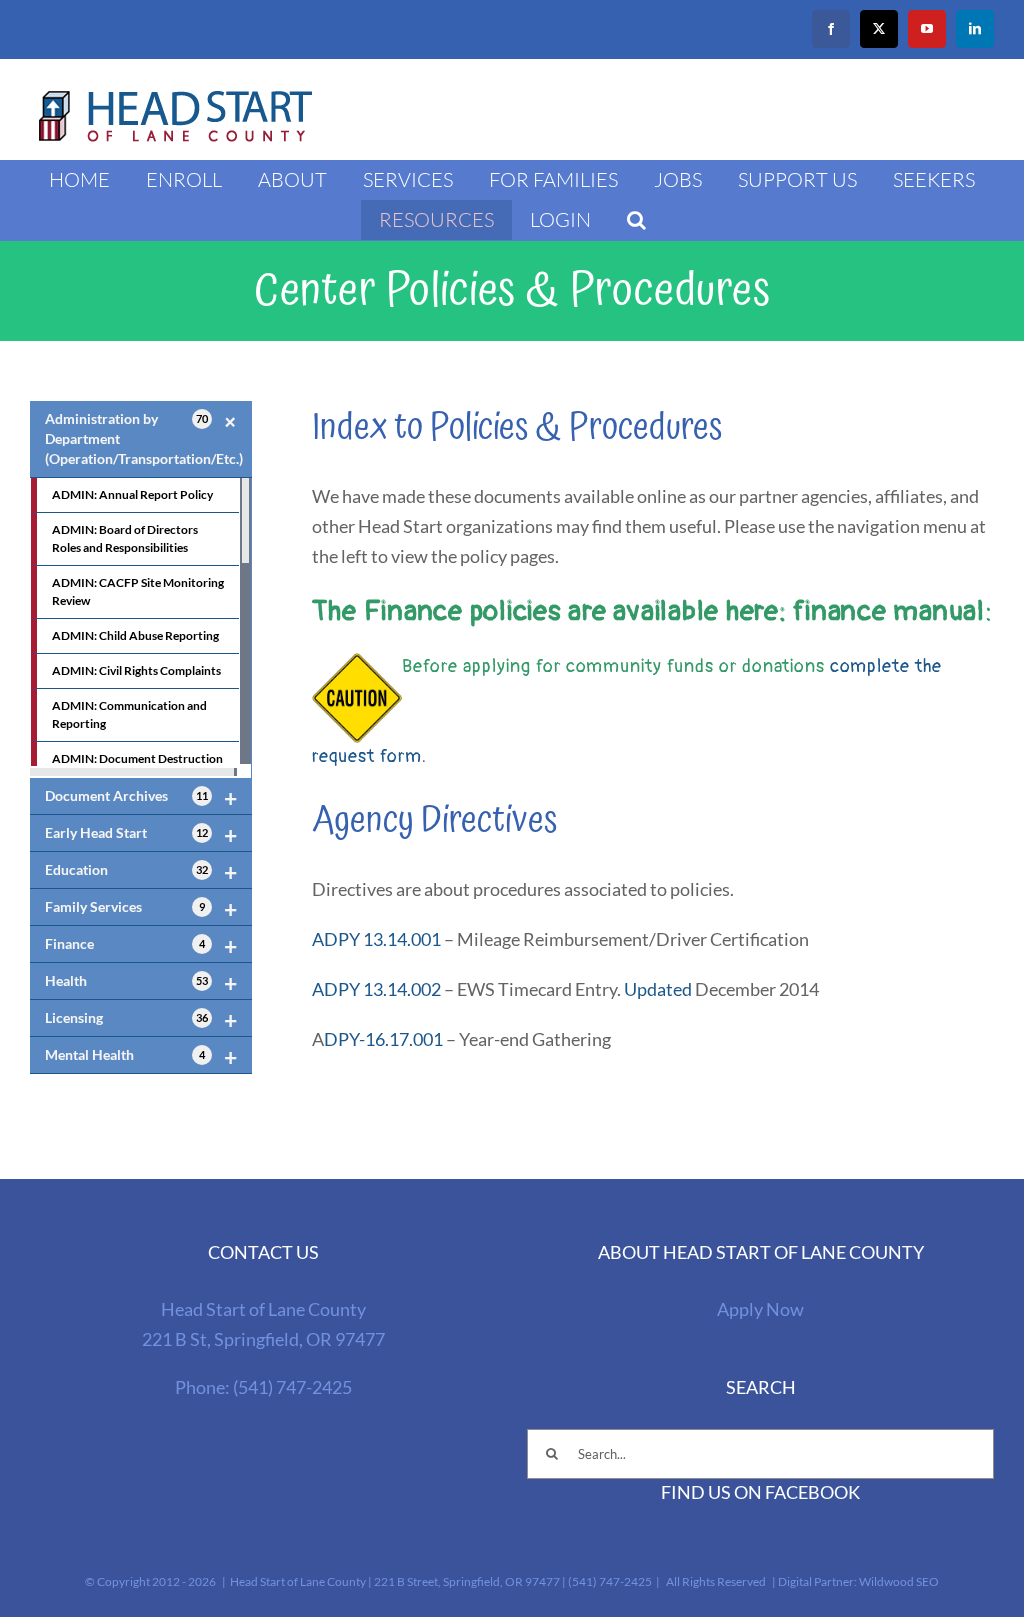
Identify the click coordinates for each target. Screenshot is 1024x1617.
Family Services (141, 909)
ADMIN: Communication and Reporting (129, 714)
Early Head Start (141, 835)
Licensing (141, 1020)
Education (141, 872)
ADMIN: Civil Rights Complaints (136, 670)
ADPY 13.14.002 (376, 989)
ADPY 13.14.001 (376, 939)
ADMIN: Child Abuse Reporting (135, 635)
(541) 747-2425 (292, 1387)
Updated (658, 989)
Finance (141, 946)
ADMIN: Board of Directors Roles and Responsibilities (125, 538)
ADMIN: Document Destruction (137, 758)
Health (141, 983)
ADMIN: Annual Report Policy (132, 494)
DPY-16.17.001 (383, 1039)
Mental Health (141, 1057)
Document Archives (141, 798)
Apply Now (760, 1309)
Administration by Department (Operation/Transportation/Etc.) (145, 437)
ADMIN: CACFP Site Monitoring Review (138, 591)
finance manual (889, 611)
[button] (636, 220)
